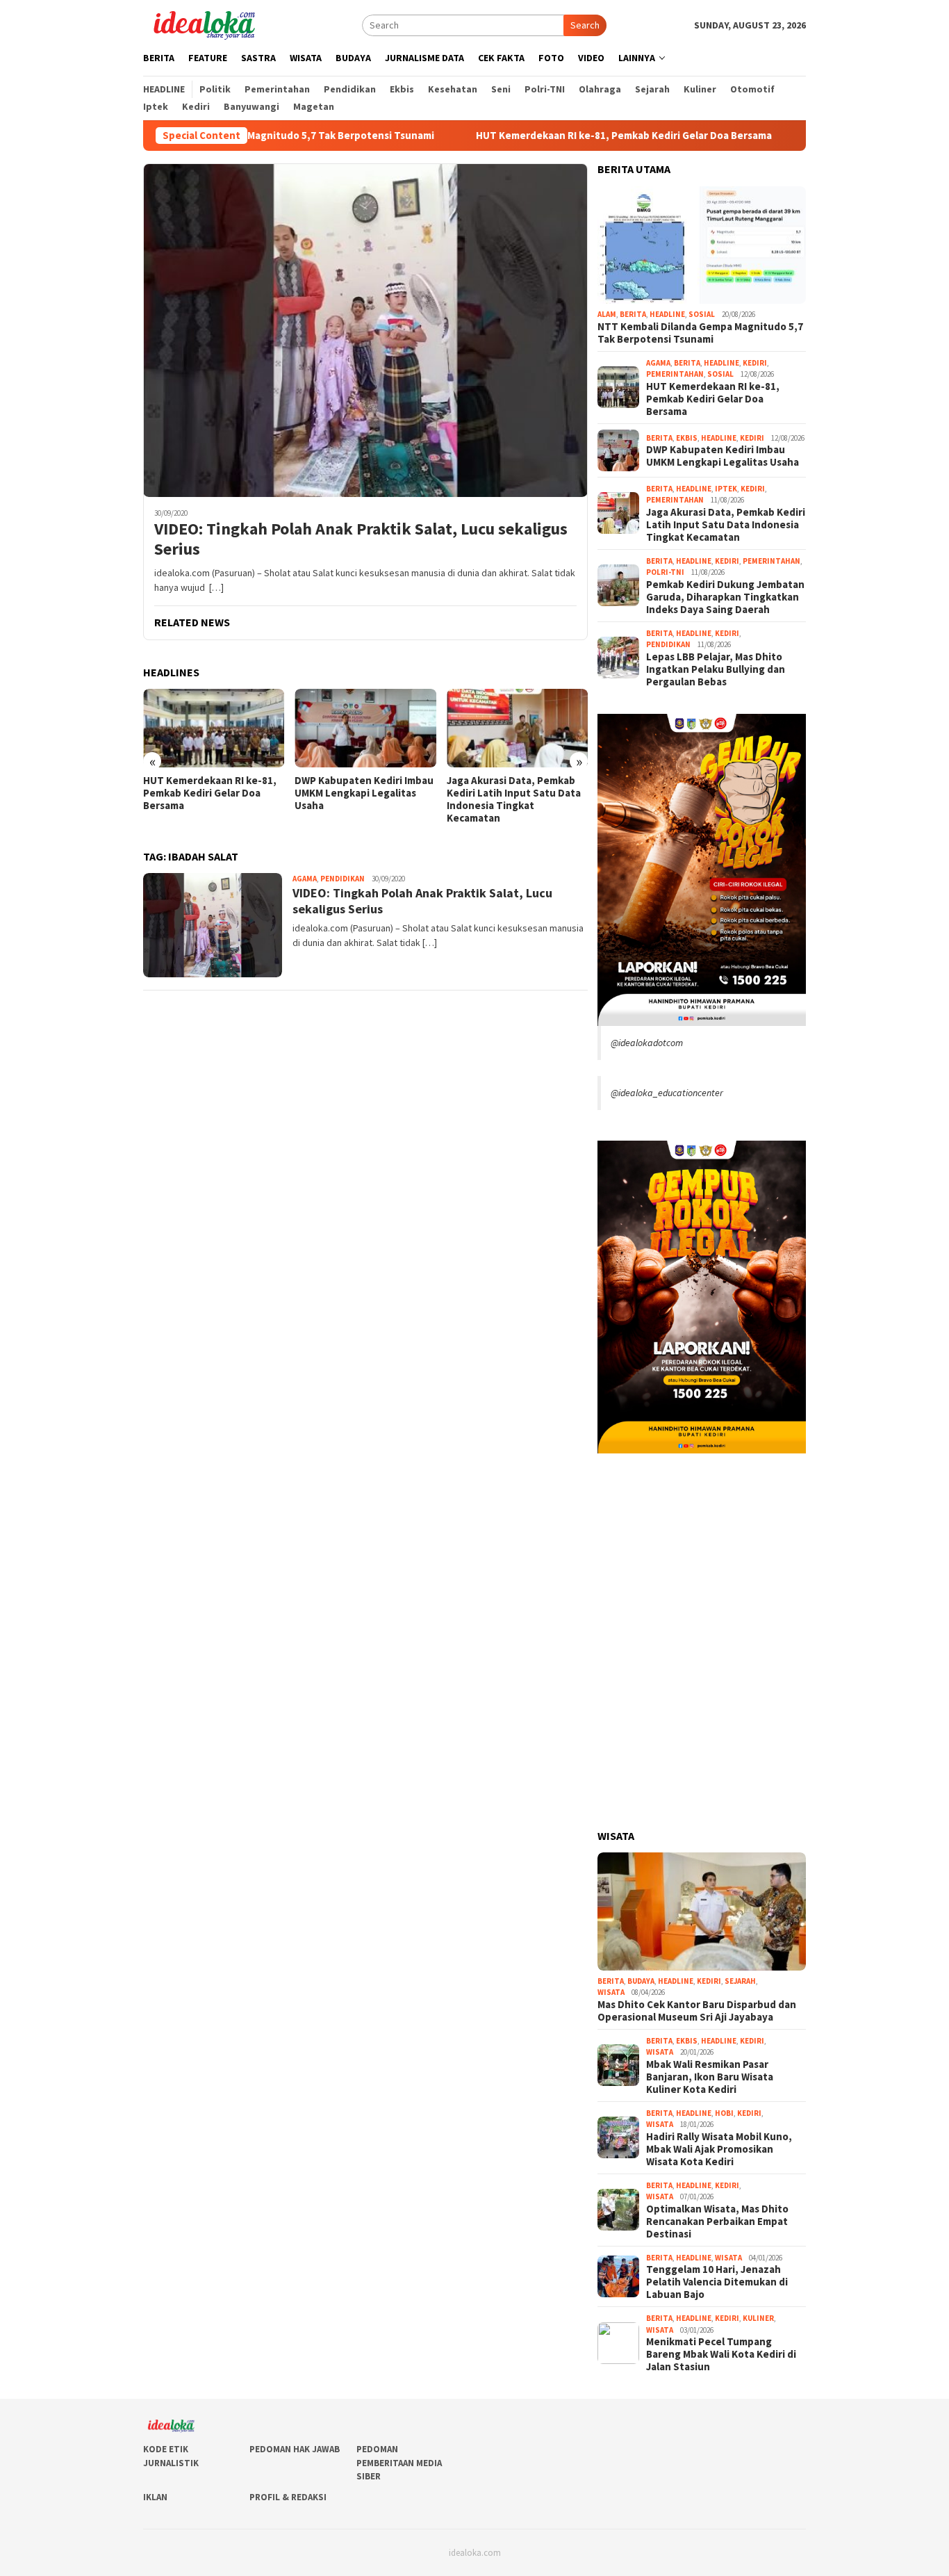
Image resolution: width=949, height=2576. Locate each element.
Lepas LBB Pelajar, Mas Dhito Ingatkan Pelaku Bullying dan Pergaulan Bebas (716, 669)
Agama (305, 879)
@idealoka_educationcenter (667, 1093)
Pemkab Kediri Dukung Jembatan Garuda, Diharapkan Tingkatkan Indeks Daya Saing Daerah (509, 799)
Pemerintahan (675, 374)
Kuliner (758, 2318)
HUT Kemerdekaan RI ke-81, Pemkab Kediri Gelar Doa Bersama (533, 136)
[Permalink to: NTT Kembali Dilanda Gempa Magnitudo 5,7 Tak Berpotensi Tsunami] (702, 245)
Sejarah (740, 1981)
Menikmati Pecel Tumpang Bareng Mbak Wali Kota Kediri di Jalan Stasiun (721, 2354)
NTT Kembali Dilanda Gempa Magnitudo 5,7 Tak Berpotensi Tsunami (700, 333)
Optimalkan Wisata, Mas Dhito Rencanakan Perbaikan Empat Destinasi (717, 2222)
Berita (633, 314)
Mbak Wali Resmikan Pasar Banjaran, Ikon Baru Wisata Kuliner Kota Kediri (710, 2077)
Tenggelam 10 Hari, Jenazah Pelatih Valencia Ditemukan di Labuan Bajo (717, 2282)
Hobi (724, 2113)
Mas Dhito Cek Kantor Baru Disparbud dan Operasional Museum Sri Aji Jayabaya (697, 2011)
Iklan (155, 2497)
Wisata (611, 1992)
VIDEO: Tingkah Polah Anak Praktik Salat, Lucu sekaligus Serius (361, 539)
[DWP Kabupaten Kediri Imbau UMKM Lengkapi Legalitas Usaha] (214, 728)
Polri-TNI (665, 572)
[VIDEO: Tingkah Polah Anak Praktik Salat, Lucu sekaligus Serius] (365, 330)
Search (585, 25)
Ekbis (687, 438)
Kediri (755, 363)
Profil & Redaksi (288, 2497)
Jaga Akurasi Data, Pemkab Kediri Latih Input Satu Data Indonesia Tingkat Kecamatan (362, 799)
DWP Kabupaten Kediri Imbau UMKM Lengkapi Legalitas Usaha (213, 793)
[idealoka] (204, 24)
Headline (667, 314)
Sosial (702, 314)
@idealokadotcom (647, 1043)
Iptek (726, 489)
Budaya (641, 1981)
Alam (607, 314)
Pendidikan (343, 879)
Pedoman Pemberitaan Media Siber (399, 2463)
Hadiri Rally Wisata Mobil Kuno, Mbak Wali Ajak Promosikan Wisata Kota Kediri (719, 2149)
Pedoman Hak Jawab (295, 2449)
